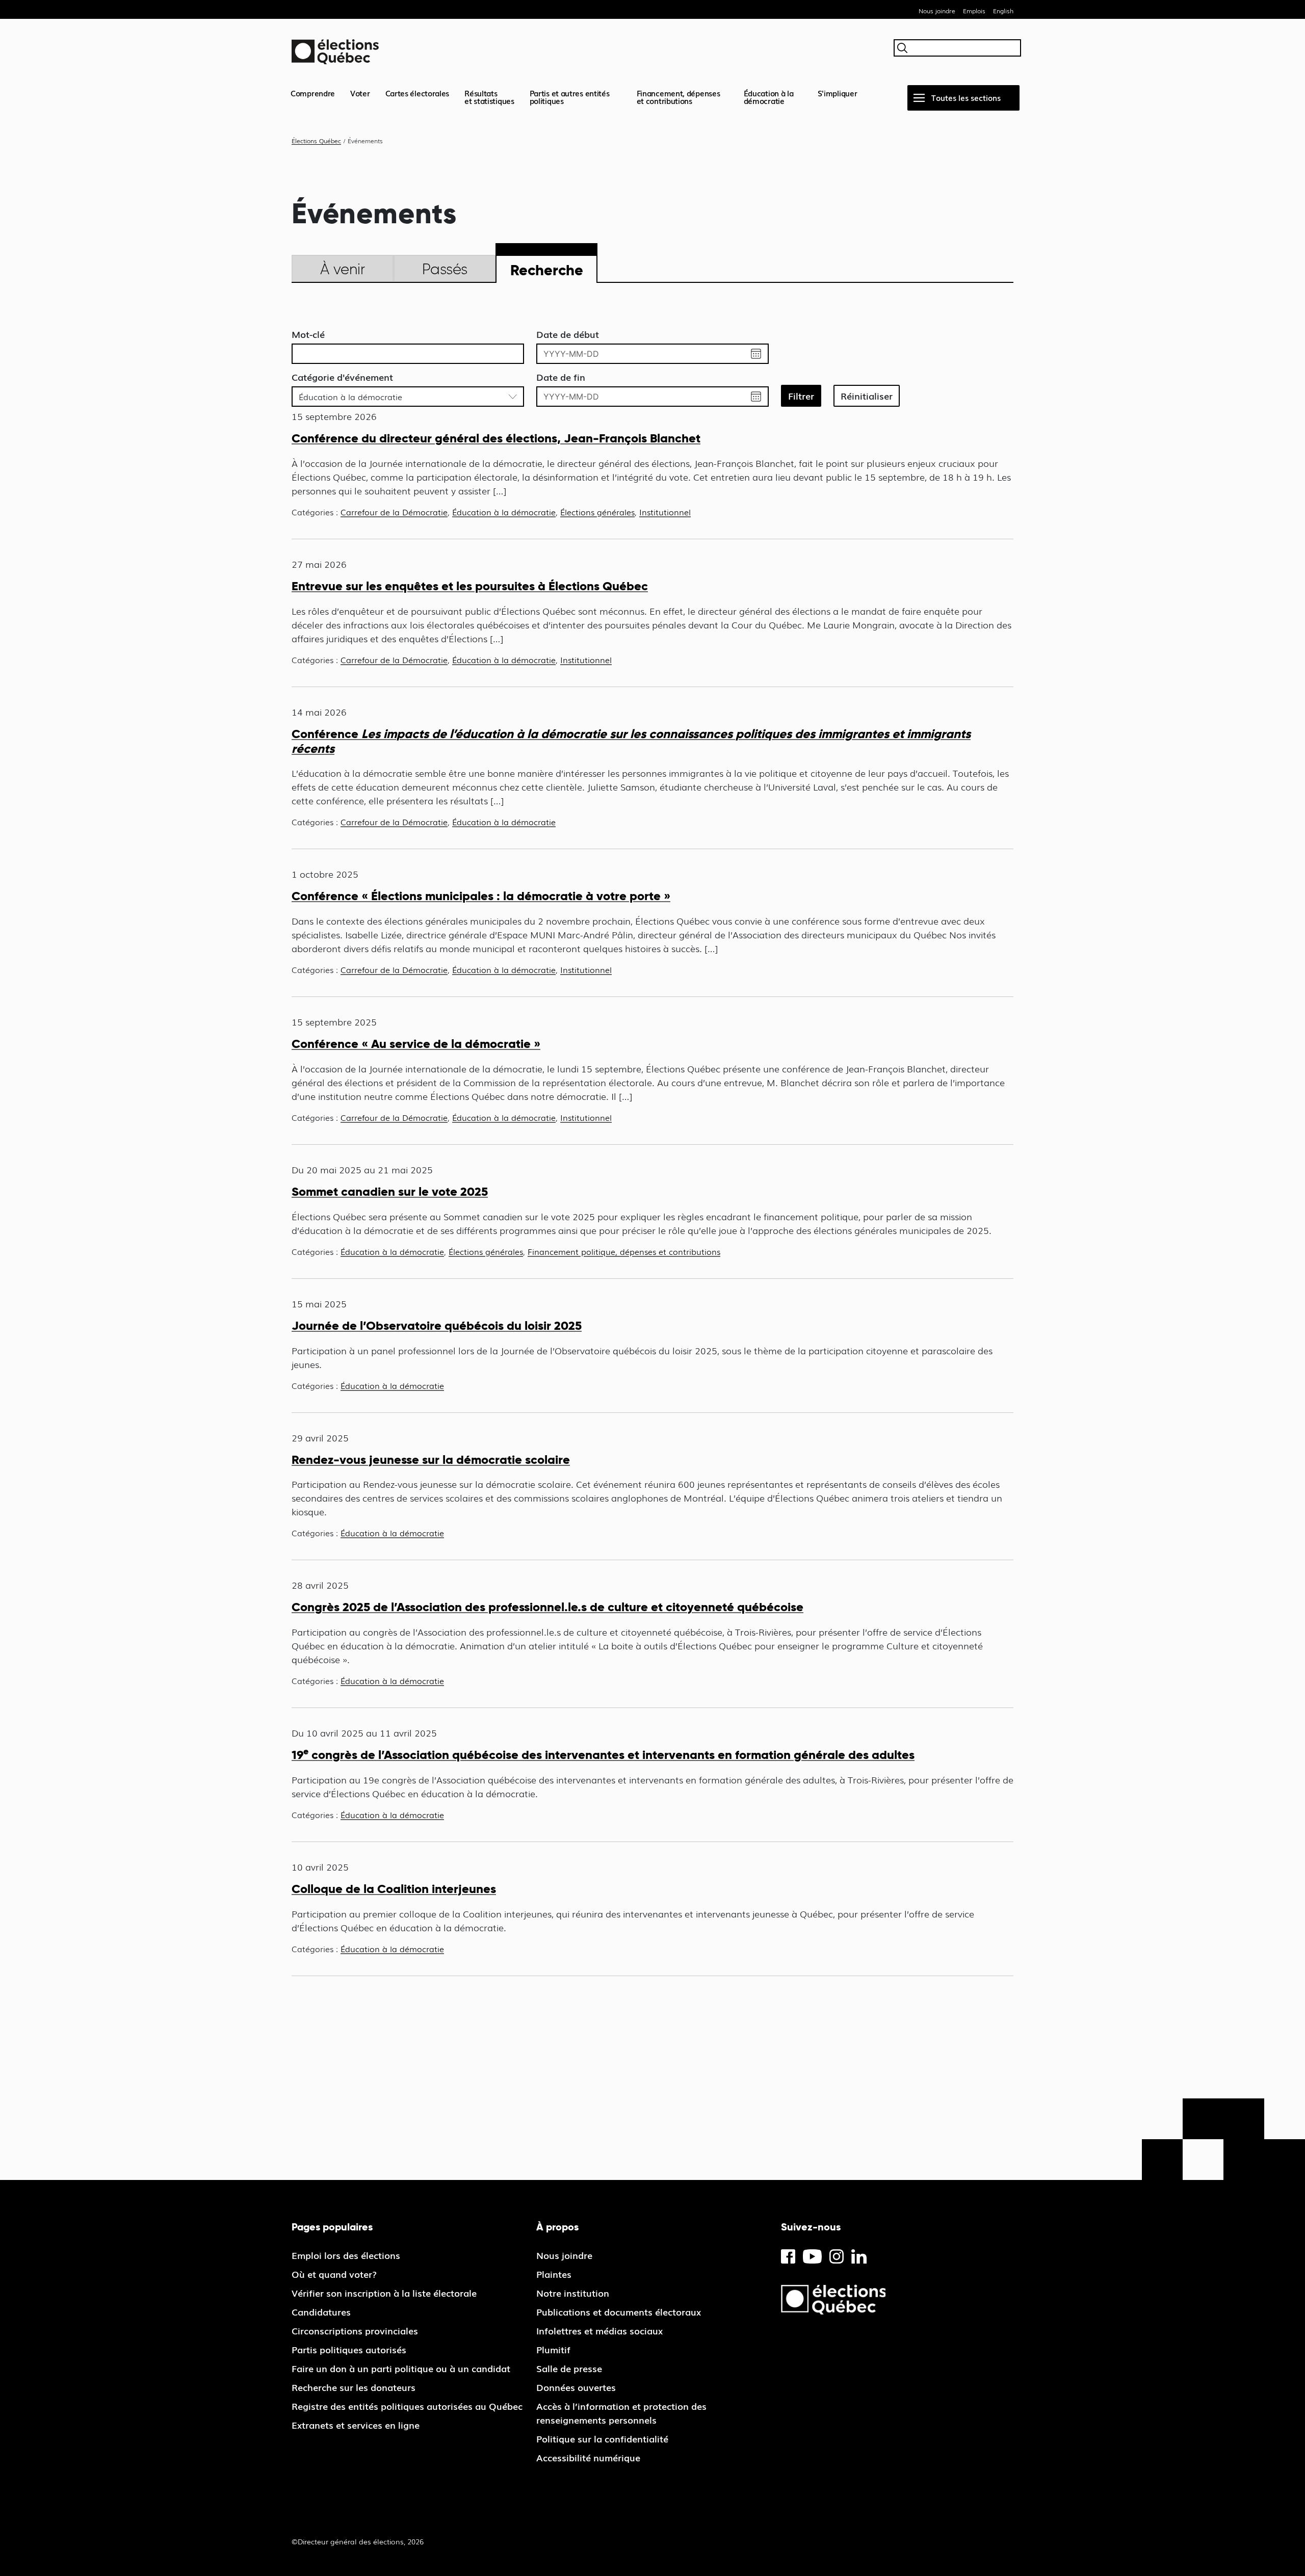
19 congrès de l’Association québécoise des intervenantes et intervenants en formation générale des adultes (603, 1755)
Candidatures (321, 2311)
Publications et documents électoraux (619, 2311)
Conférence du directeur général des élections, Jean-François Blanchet (496, 438)
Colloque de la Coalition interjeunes (394, 1889)
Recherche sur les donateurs (354, 2387)
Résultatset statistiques (489, 97)
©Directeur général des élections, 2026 (358, 2541)
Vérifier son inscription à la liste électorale (384, 2293)
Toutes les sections (966, 97)
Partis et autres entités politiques (570, 97)
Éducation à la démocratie (769, 97)
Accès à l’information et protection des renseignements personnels (621, 2413)
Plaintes (554, 2274)
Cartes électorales (417, 93)
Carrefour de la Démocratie (394, 512)
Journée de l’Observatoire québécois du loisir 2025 (437, 1325)
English (1003, 11)
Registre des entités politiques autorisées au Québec (407, 2406)
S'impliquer (838, 93)
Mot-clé (308, 334)
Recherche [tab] (547, 270)
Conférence (631, 741)
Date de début (568, 334)
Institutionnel (665, 512)
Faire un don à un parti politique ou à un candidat (401, 2368)
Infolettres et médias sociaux (599, 2330)
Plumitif (553, 2349)
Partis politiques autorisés (349, 2349)
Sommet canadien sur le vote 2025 (390, 1191)
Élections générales (597, 512)
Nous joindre (937, 11)
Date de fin (561, 377)
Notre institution (573, 2293)
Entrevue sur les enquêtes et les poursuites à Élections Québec (470, 586)
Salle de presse (569, 2368)
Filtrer (801, 396)
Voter (360, 93)
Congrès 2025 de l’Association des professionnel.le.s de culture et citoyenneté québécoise (547, 1607)
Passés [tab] (445, 269)
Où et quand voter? (334, 2274)
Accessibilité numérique (588, 2457)
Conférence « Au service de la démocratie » (416, 1044)
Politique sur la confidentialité (602, 2438)
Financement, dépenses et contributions (678, 97)
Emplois (974, 11)
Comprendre (313, 93)
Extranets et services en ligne (356, 2425)
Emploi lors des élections (346, 2255)
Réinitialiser (867, 396)
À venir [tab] (343, 269)
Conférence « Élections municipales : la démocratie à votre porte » (481, 896)
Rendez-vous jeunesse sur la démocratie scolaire (431, 1460)
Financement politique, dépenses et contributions (624, 1251)
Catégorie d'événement (342, 377)
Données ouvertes (576, 2387)
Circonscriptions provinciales (355, 2330)
